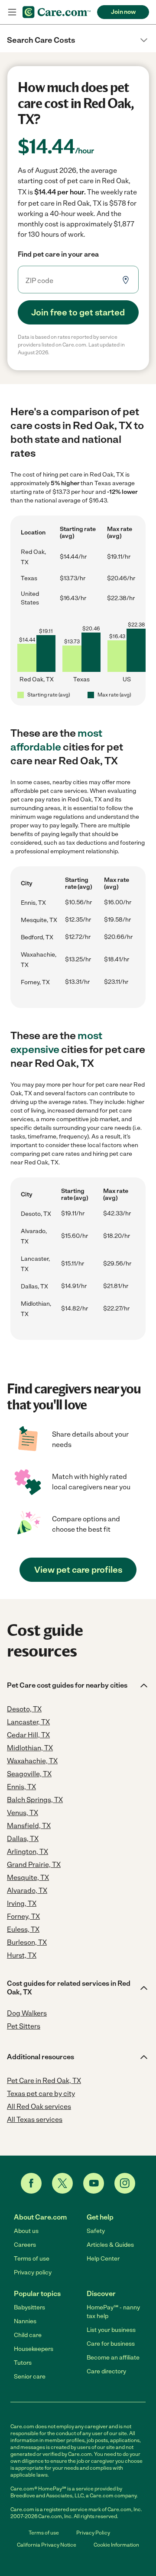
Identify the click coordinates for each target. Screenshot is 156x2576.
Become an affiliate (113, 2358)
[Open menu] (12, 12)
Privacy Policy (93, 2533)
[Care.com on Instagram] (125, 2183)
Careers (25, 2245)
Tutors (23, 2363)
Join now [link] (123, 12)
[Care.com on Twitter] (62, 2183)
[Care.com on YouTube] (94, 2183)
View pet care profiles (78, 1570)
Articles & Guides (110, 2245)
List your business (111, 2330)
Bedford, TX (37, 937)
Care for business (111, 2344)
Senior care (30, 2377)
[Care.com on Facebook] (31, 2183)
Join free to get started (78, 312)
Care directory (106, 2371)
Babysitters (29, 2307)
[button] (78, 40)
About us (26, 2231)
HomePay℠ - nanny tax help (113, 2312)
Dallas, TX (34, 1286)
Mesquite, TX (39, 920)
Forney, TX (35, 982)
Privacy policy (33, 2272)
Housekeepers (34, 2349)
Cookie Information (116, 2545)
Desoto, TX (36, 1214)
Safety (96, 2231)
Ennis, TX (33, 903)
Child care (28, 2335)
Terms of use (32, 2259)
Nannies (25, 2321)
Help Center (103, 2259)
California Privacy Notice (47, 2545)
